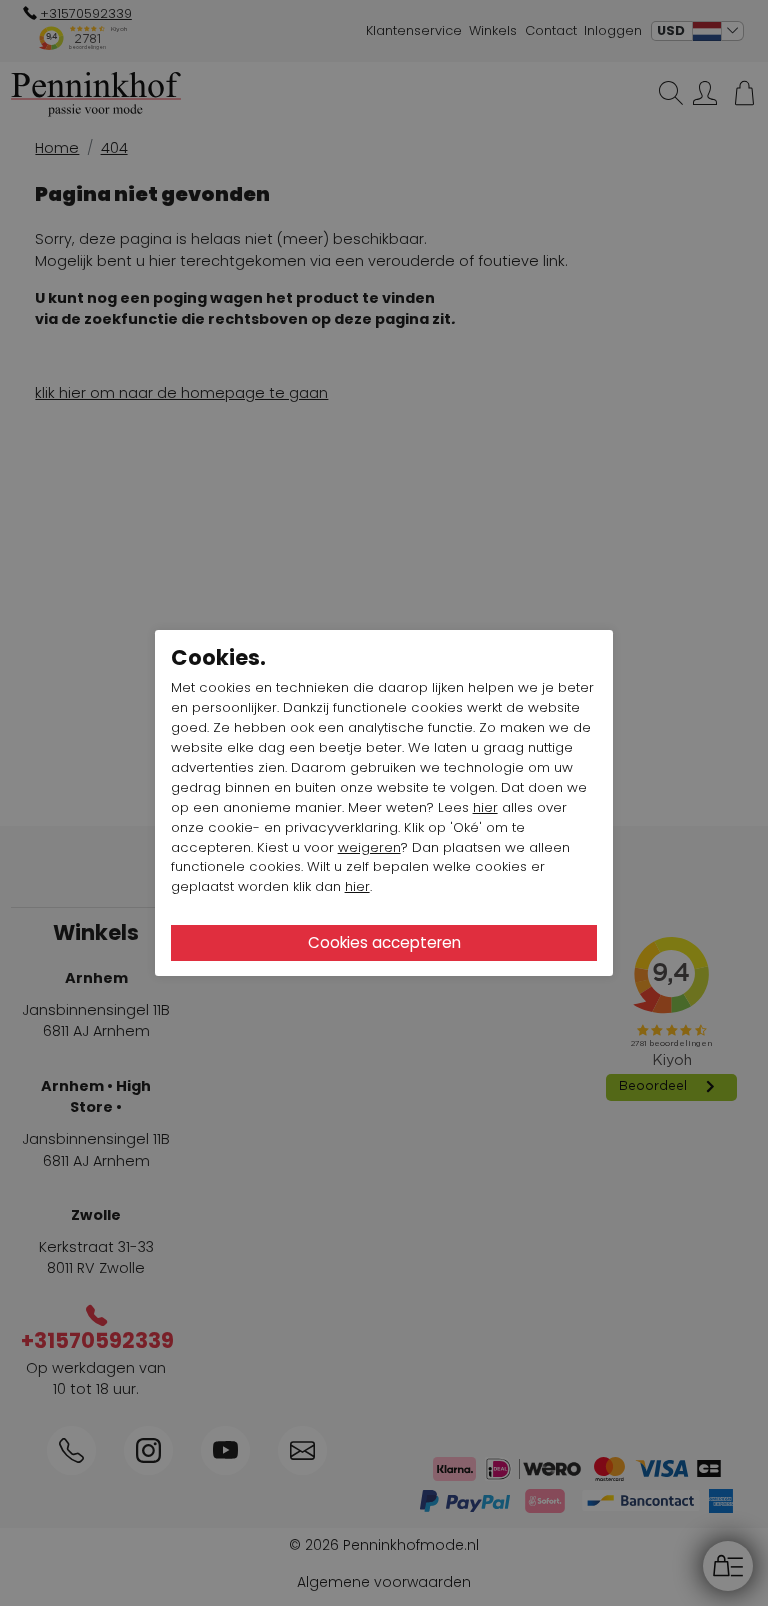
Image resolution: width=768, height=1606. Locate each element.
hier (485, 807)
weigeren (369, 847)
